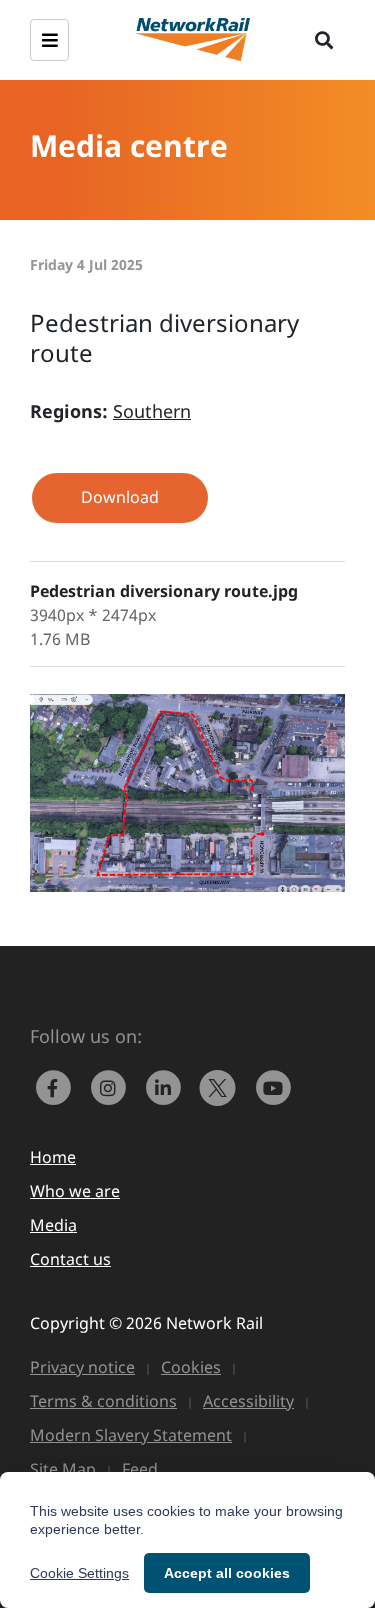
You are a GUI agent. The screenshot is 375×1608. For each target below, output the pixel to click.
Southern (152, 411)
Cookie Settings (79, 1573)
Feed (140, 1469)
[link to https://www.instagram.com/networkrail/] (112, 1086)
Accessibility (248, 1401)
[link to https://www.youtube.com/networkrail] (275, 1086)
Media (53, 1225)
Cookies (191, 1367)
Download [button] (120, 497)
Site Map (63, 1469)
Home (53, 1157)
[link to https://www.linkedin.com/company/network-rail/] (167, 1086)
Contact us (70, 1259)
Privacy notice (82, 1367)
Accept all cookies (227, 1573)
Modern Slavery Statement (131, 1435)
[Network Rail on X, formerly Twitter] (222, 1086)
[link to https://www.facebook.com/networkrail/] (57, 1086)
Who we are (75, 1191)
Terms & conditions (103, 1401)
